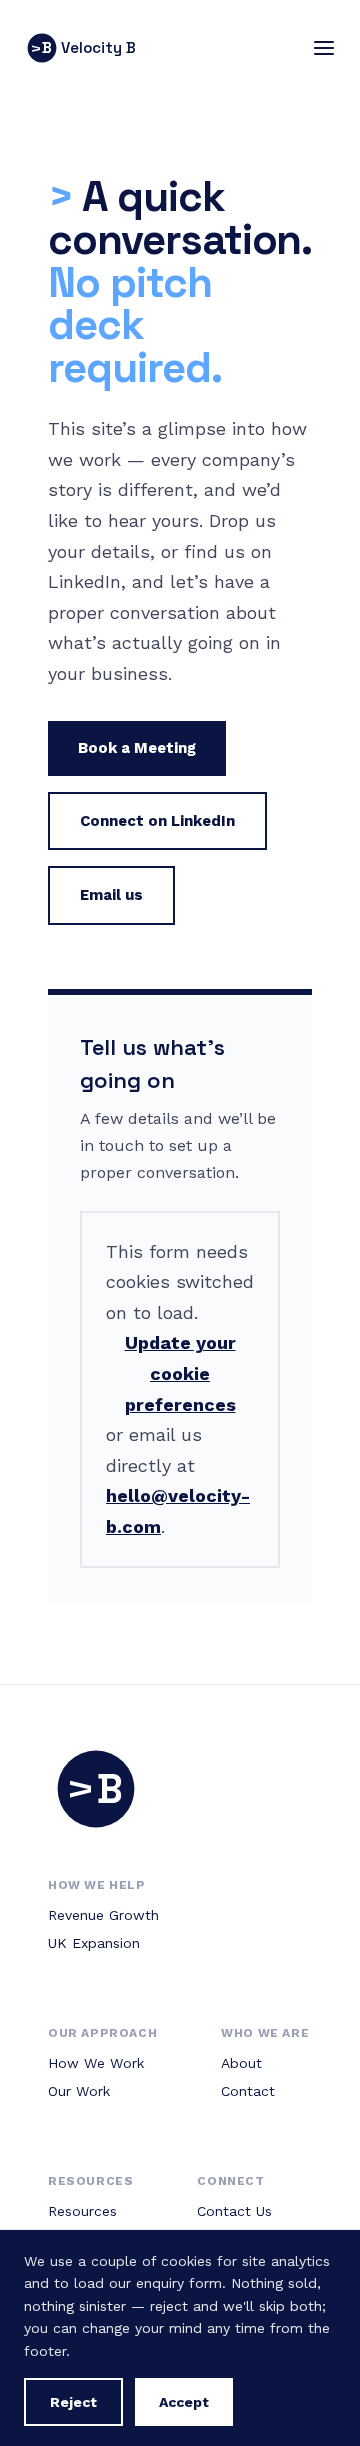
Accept (184, 2402)
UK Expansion (94, 1943)
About (241, 2063)
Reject (73, 2402)
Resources (82, 2211)
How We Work (96, 2063)
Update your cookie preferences (180, 1373)
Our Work (79, 2091)
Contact (248, 2091)
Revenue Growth (103, 1915)
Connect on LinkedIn (157, 821)
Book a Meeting (137, 748)
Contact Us (234, 2211)
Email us (111, 895)
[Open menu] (324, 48)
